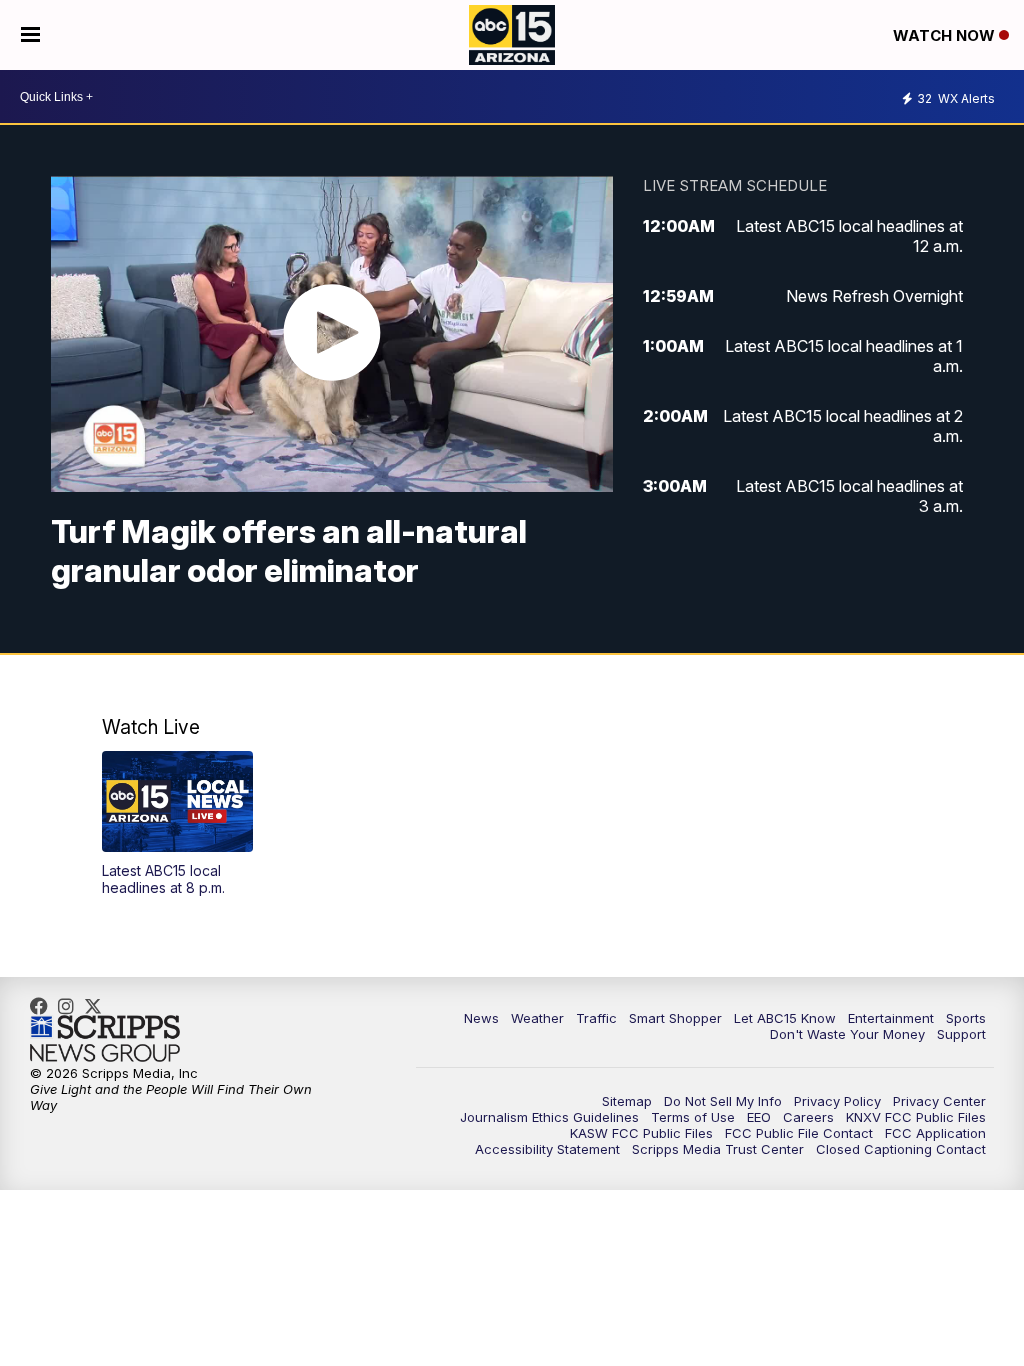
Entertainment (891, 1018)
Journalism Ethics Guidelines (549, 1117)
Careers (808, 1117)
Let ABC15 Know (785, 1018)
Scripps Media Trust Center (718, 1149)
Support (961, 1034)
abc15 (44, 1006)
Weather (537, 1018)
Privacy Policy (837, 1101)
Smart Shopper (675, 1018)
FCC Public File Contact (799, 1133)
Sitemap (627, 1101)
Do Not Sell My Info (723, 1101)
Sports (966, 1018)
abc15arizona (71, 1006)
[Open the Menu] (30, 35)
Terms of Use (693, 1117)
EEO (759, 1117)
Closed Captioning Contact (901, 1149)
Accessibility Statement (547, 1149)
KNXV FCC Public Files (916, 1117)
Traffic (596, 1018)
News (481, 1018)
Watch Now (946, 35)
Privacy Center (939, 1101)
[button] (177, 823)
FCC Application (935, 1133)
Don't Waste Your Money (847, 1034)
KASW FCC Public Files (641, 1133)
